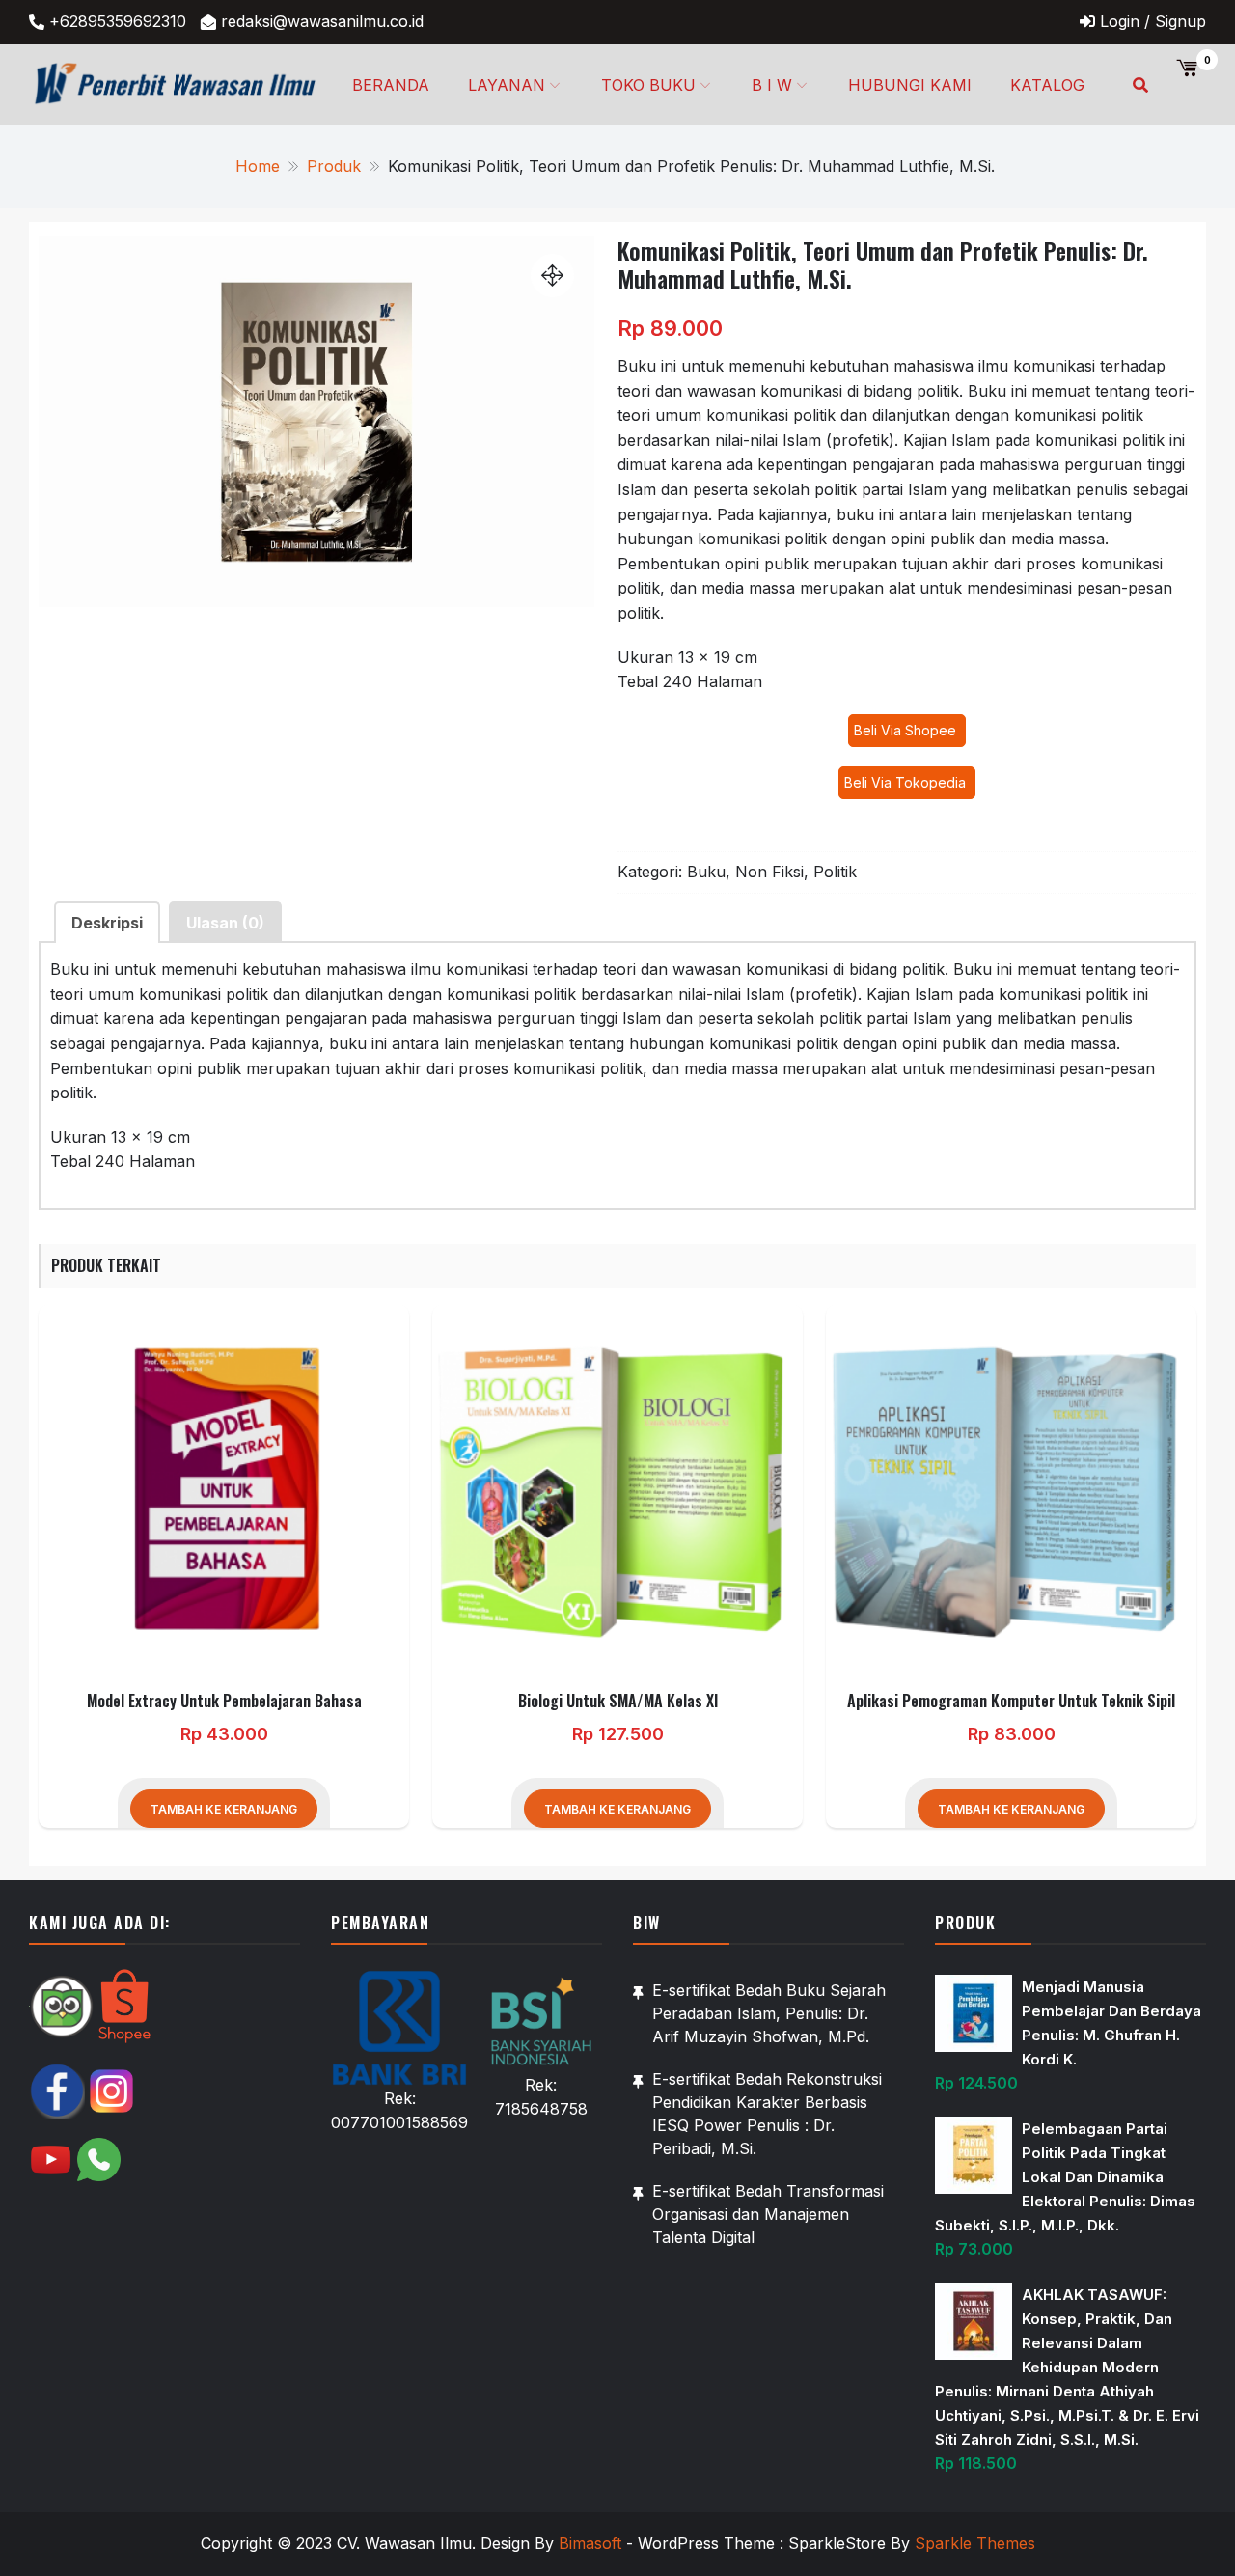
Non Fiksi (769, 872)
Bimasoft (590, 2543)
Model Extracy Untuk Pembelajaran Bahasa (224, 1701)
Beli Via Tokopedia (907, 782)
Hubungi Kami (910, 85)
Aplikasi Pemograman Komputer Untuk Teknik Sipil (1011, 1701)
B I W (772, 85)
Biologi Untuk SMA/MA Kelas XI (618, 1701)
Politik (835, 872)
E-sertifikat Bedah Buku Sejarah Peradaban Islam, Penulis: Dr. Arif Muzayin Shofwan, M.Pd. (769, 2013)
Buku (706, 872)
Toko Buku (648, 85)
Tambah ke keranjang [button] (224, 1809)
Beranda (391, 85)
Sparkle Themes (975, 2543)
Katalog (1047, 85)
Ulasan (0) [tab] (225, 923)
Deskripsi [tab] (107, 923)
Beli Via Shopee (907, 730)
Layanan (507, 85)
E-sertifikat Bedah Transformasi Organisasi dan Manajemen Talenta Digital (768, 2214)
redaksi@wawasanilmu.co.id (322, 21)
